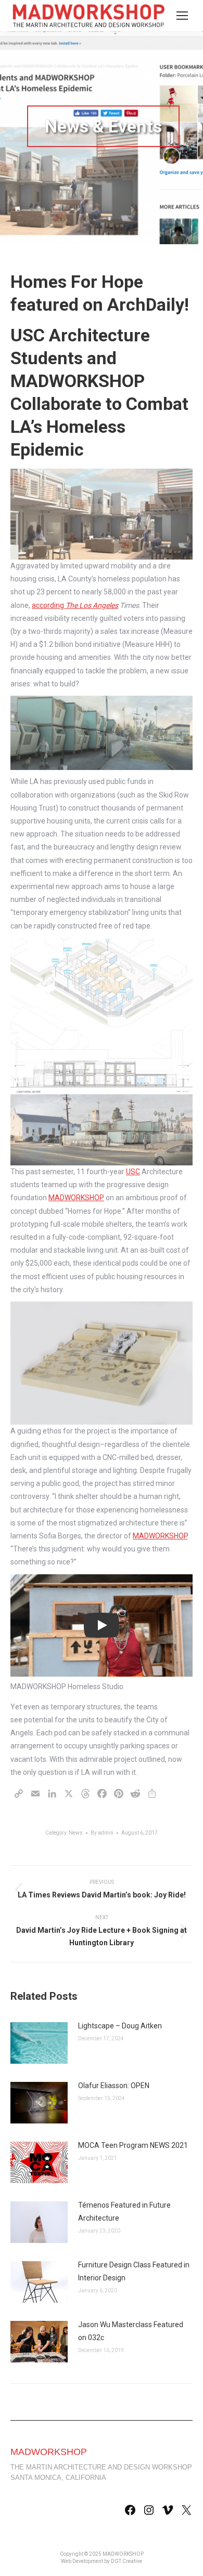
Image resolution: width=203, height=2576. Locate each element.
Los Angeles (99, 605)
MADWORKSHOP (76, 1198)
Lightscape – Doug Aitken (120, 2026)
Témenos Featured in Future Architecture (124, 2212)
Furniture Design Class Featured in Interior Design (134, 2271)
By (102, 1833)
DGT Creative (126, 2561)
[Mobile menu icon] (182, 16)
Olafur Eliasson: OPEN (114, 2086)
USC (133, 1172)
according (55, 605)
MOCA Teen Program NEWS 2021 (133, 2145)
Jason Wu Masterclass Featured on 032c (131, 2331)
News (76, 1833)
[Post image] (39, 2043)
